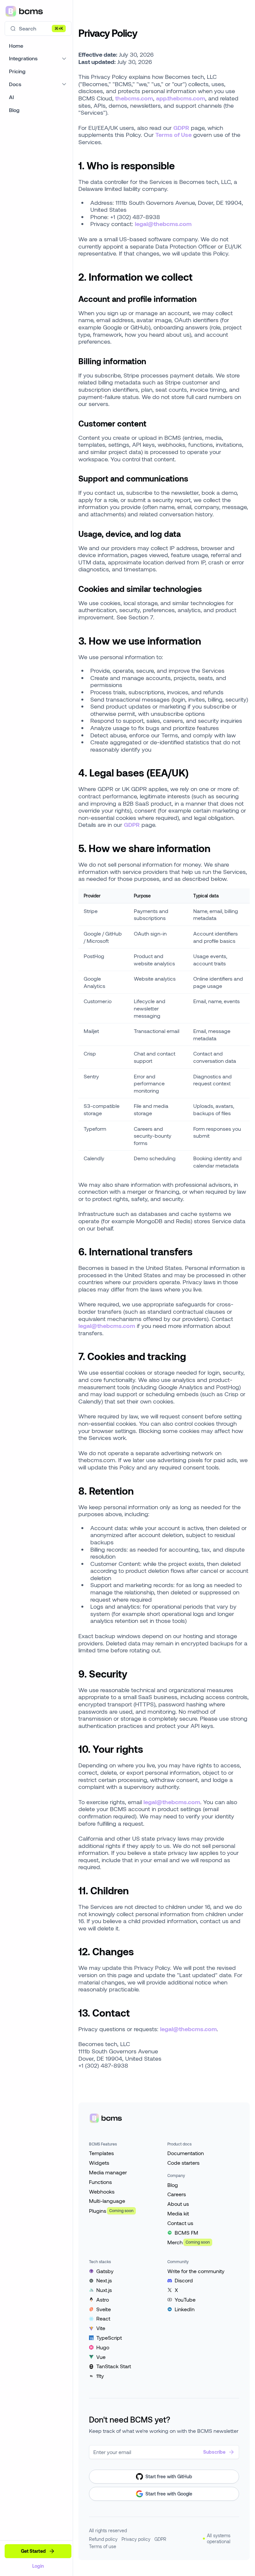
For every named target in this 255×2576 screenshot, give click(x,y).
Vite (101, 2328)
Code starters (183, 2163)
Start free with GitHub (169, 2476)
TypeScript (109, 2338)
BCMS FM (186, 2233)
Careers (177, 2194)
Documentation (186, 2153)
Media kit (178, 2213)
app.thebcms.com (181, 98)
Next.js (104, 2280)
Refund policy (103, 2539)
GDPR (181, 128)
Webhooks (102, 2191)
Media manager (108, 2172)
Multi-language (107, 2201)
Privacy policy (136, 2539)
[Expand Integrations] (64, 58)
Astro (103, 2299)
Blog (173, 2185)
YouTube (185, 2299)
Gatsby (105, 2271)
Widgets (99, 2163)
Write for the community (196, 2271)
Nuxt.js (104, 2290)
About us (178, 2204)
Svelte (104, 2309)
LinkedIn (185, 2309)
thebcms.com (134, 98)
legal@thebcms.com (163, 224)
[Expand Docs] (64, 84)
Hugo (103, 2347)
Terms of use (103, 2546)
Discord (184, 2280)
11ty (100, 2376)
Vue (101, 2357)
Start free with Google (169, 2494)
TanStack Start (114, 2366)
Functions (100, 2182)
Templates (101, 2153)
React (103, 2318)
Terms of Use (173, 135)
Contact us (180, 2223)
